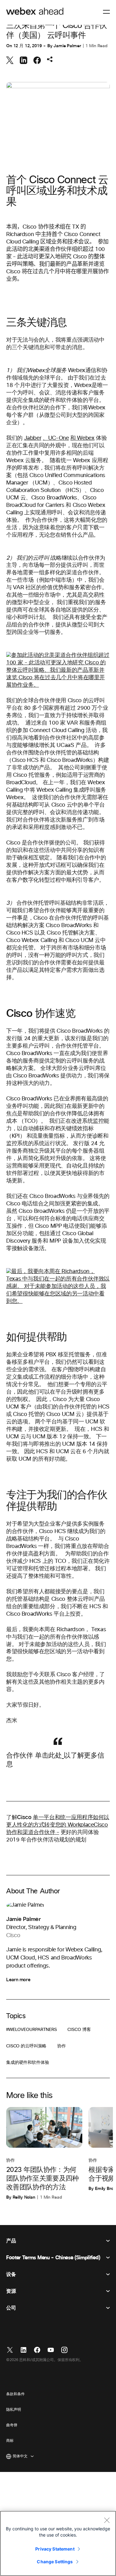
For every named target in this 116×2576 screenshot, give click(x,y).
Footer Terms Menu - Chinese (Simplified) (53, 2258)
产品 (11, 2241)
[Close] (107, 2520)
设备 (11, 2274)
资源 (11, 2291)
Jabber (33, 438)
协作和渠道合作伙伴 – (33, 1832)
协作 (62, 2046)
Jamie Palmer (67, 46)
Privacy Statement (55, 2549)
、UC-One (56, 438)
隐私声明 (14, 2410)
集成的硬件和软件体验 (28, 2063)
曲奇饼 (12, 2425)
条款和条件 (15, 2394)
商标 (10, 2441)
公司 (11, 2308)
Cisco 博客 (79, 2030)
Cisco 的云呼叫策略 (26, 2046)
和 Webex (82, 438)
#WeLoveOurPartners (31, 2030)
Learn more (18, 1980)
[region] (58, 2543)
